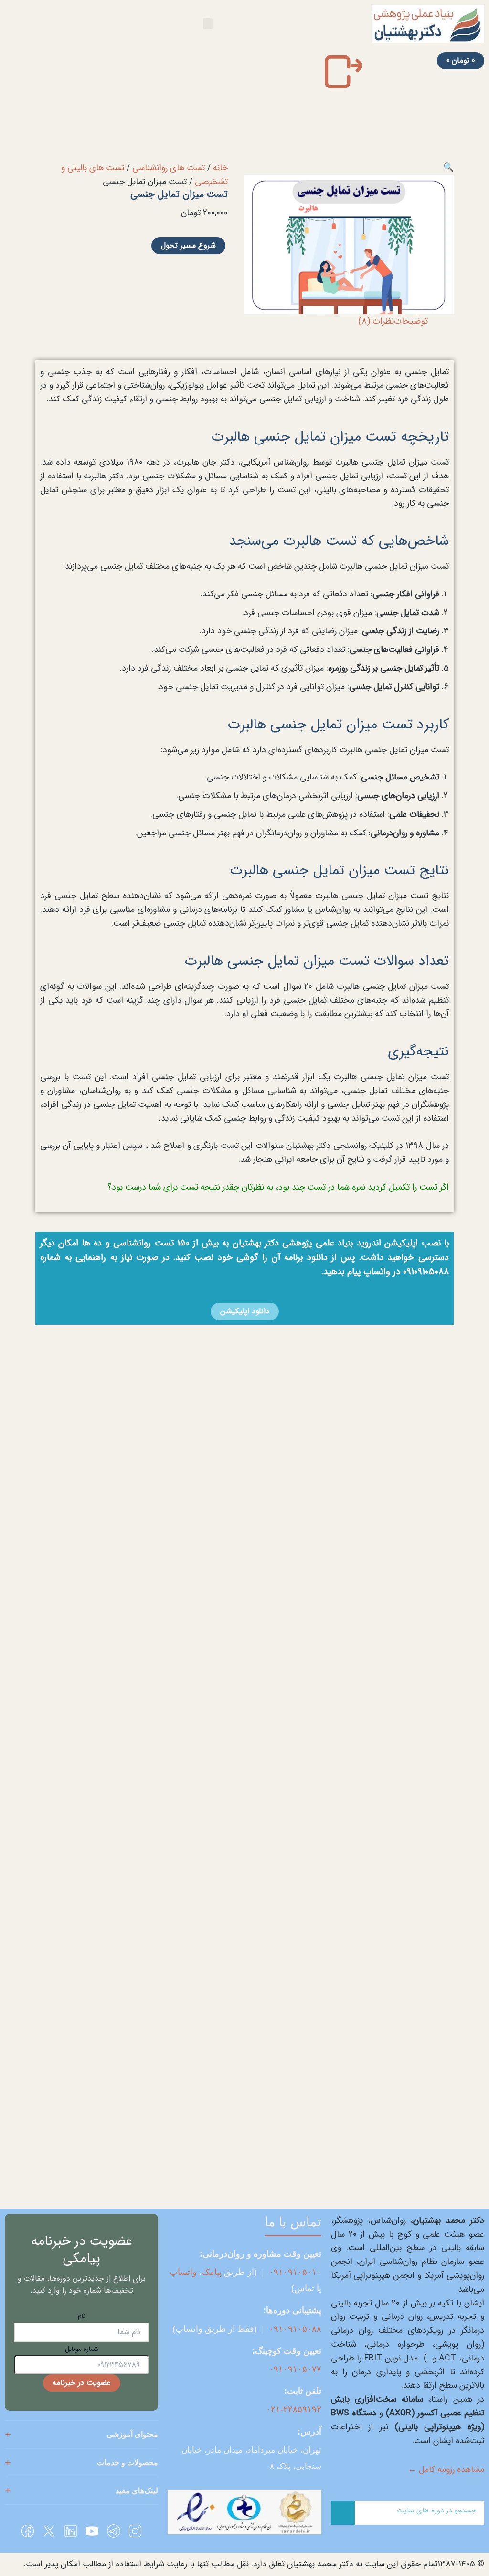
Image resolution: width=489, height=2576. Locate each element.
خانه (220, 168)
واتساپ (183, 2272)
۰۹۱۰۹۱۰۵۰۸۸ (295, 2329)
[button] (208, 24)
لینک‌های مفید (137, 2491)
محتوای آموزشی (132, 2434)
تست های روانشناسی (169, 168)
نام (82, 2316)
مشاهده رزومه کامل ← (446, 2469)
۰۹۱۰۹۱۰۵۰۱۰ (295, 2272)
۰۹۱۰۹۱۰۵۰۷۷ (295, 2369)
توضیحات (411, 321)
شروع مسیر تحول (188, 245)
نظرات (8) (376, 321)
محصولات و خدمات (128, 2462)
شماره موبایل (82, 2349)
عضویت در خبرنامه (82, 2383)
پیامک (212, 2272)
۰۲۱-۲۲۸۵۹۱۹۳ (294, 2409)
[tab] (411, 321)
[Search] (343, 2513)
